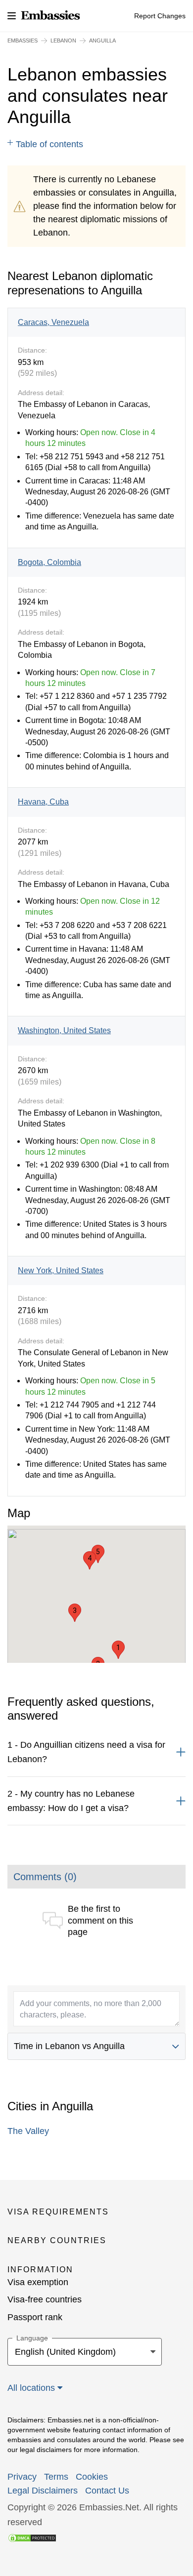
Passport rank (35, 2317)
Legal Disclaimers (43, 2491)
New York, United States (61, 1270)
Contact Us (107, 2491)
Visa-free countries (45, 2299)
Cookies (92, 2477)
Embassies (23, 40)
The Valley (28, 2131)
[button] (118, 1650)
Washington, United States (64, 1030)
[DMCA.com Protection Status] (32, 2537)
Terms (56, 2477)
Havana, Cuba (43, 802)
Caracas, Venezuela (53, 322)
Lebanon (63, 40)
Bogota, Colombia (49, 562)
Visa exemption (38, 2282)
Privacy (22, 2477)
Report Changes (160, 16)
